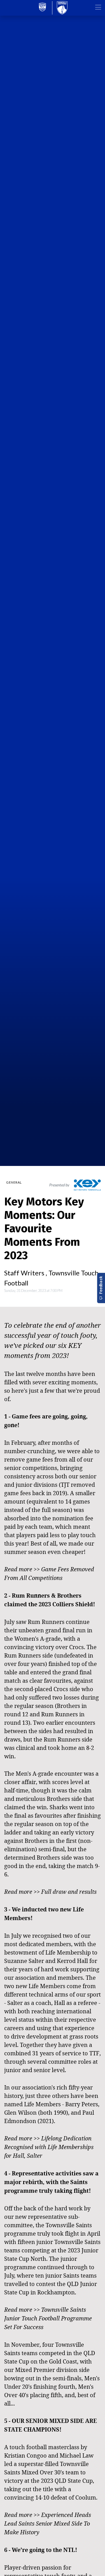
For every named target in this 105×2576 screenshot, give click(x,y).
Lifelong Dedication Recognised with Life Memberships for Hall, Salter (49, 2147)
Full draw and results (69, 1892)
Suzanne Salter (24, 1961)
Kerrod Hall (72, 1961)
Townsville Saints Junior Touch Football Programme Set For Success (48, 2318)
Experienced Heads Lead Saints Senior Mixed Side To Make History (48, 2524)
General (14, 1182)
